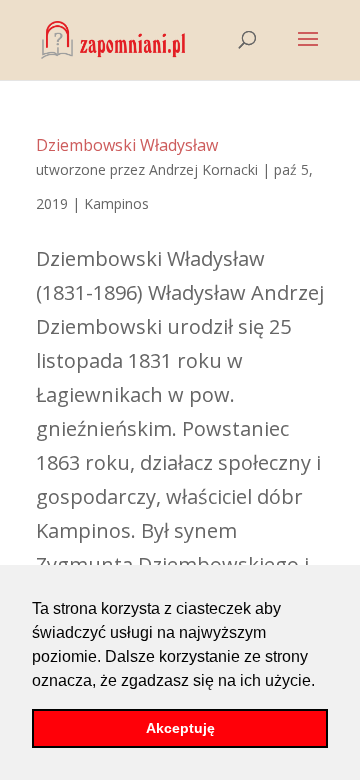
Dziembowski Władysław (127, 145)
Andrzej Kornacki (203, 169)
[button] (322, 682)
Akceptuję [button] (180, 728)
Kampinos (116, 203)
